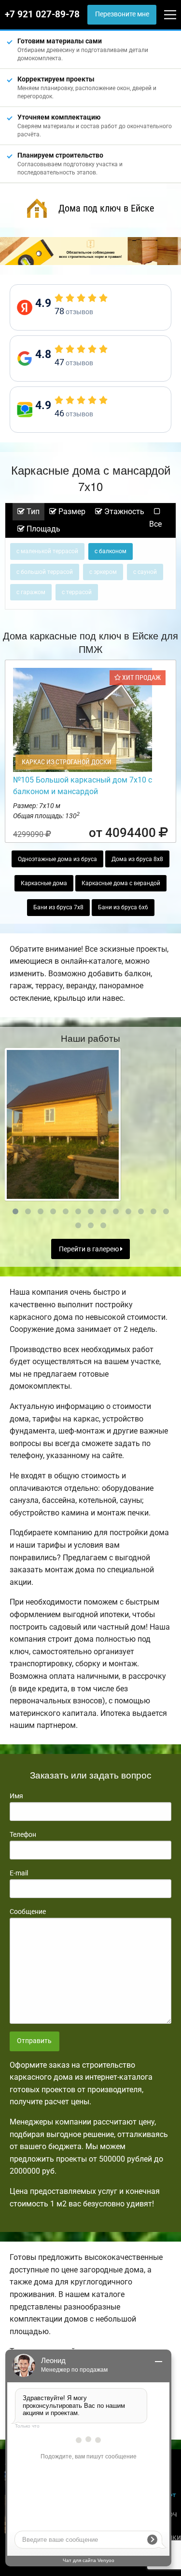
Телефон (23, 1834)
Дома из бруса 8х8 (137, 859)
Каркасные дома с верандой (121, 883)
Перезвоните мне (122, 14)
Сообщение (28, 1912)
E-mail (19, 1873)
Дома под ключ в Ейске (106, 208)
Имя (16, 1796)
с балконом (111, 551)
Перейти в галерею (90, 1249)
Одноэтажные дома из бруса (57, 859)
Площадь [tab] (42, 529)
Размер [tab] (71, 511)
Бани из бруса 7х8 (58, 907)
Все (155, 524)
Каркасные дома (44, 883)
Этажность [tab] (123, 511)
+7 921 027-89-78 (42, 14)
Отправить (34, 2041)
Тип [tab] (32, 511)
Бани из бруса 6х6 (123, 907)
